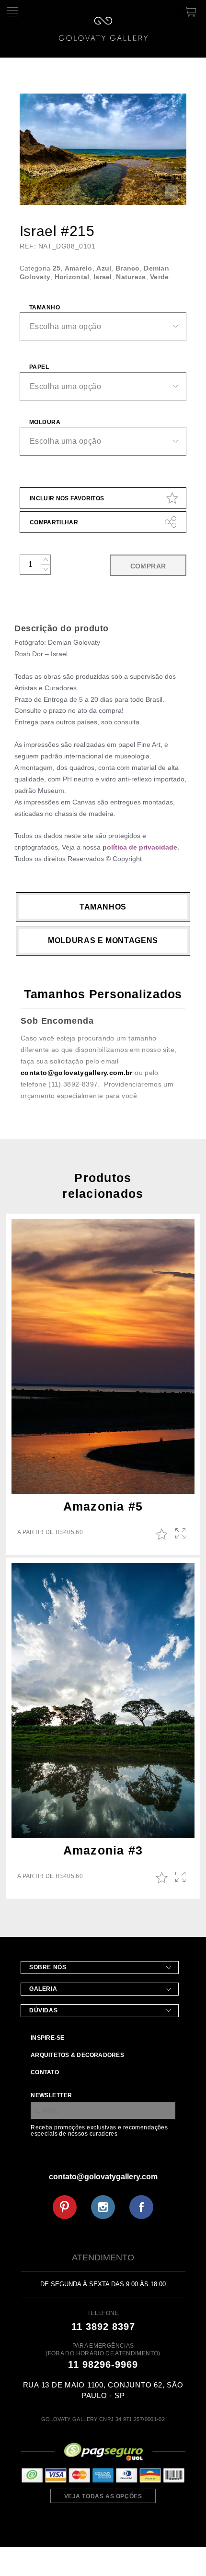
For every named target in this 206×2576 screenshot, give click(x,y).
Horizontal (72, 277)
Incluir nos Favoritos (67, 498)
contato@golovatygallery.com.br (77, 1073)
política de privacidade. (141, 847)
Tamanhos (103, 907)
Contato (45, 2072)
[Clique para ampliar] (103, 149)
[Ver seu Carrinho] (188, 10)
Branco (128, 268)
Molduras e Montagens (103, 940)
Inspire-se (47, 2038)
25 (57, 268)
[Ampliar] (171, 192)
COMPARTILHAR (54, 522)
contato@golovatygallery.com (103, 2177)
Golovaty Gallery (103, 29)
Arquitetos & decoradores (77, 2055)
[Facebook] (141, 2207)
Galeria (43, 1989)
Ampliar (181, 1534)
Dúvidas (43, 2010)
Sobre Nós (48, 1967)
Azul (104, 268)
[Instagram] (103, 2207)
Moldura (45, 422)
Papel (39, 367)
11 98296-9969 (103, 2364)
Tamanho (45, 307)
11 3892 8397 (103, 2327)
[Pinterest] (65, 2207)
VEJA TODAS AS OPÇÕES (103, 2496)
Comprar (148, 566)
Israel (103, 277)
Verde (159, 277)
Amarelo (79, 268)
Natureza (131, 277)
